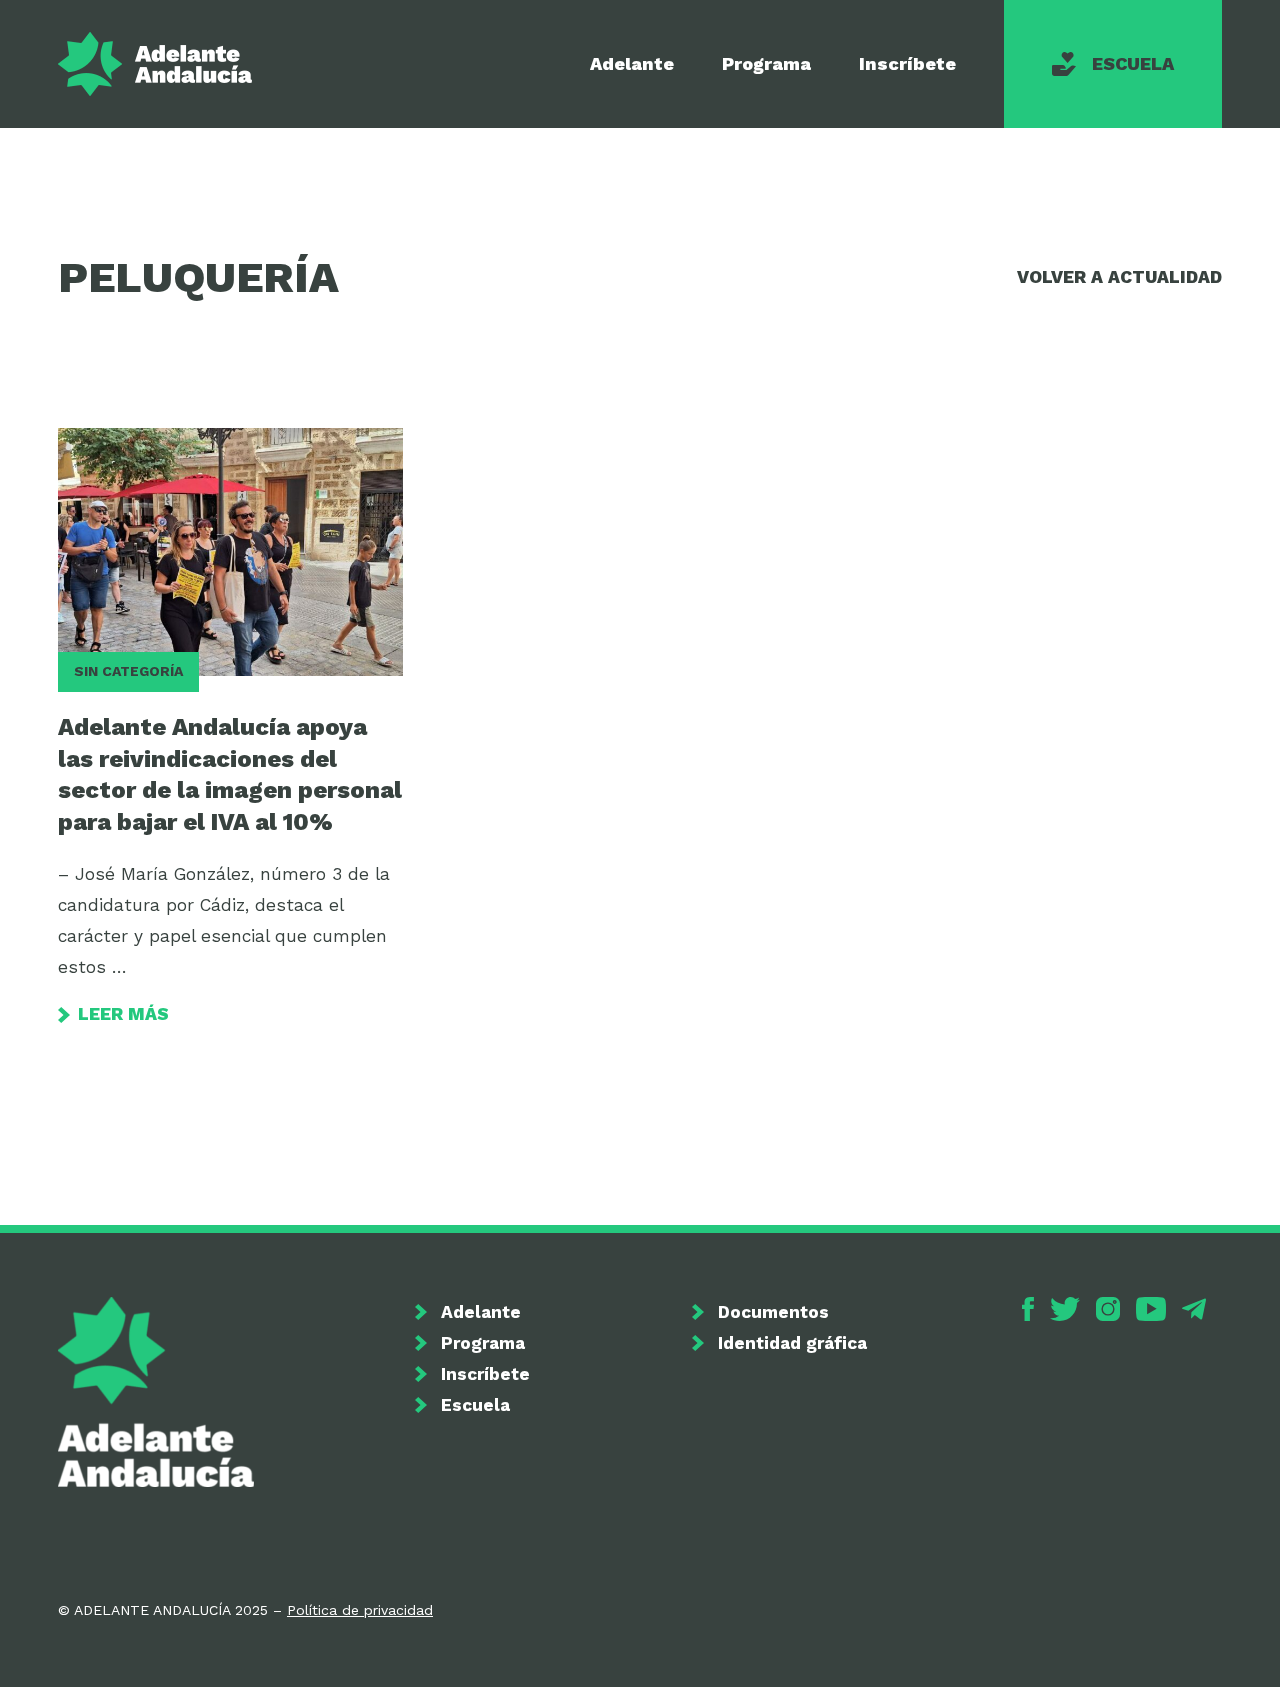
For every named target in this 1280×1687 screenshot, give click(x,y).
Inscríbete (907, 63)
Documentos (773, 1312)
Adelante (632, 63)
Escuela (1133, 63)
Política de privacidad (360, 1610)
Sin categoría (128, 671)
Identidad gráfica (792, 1343)
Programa (766, 63)
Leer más (123, 1014)
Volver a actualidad (1119, 277)
